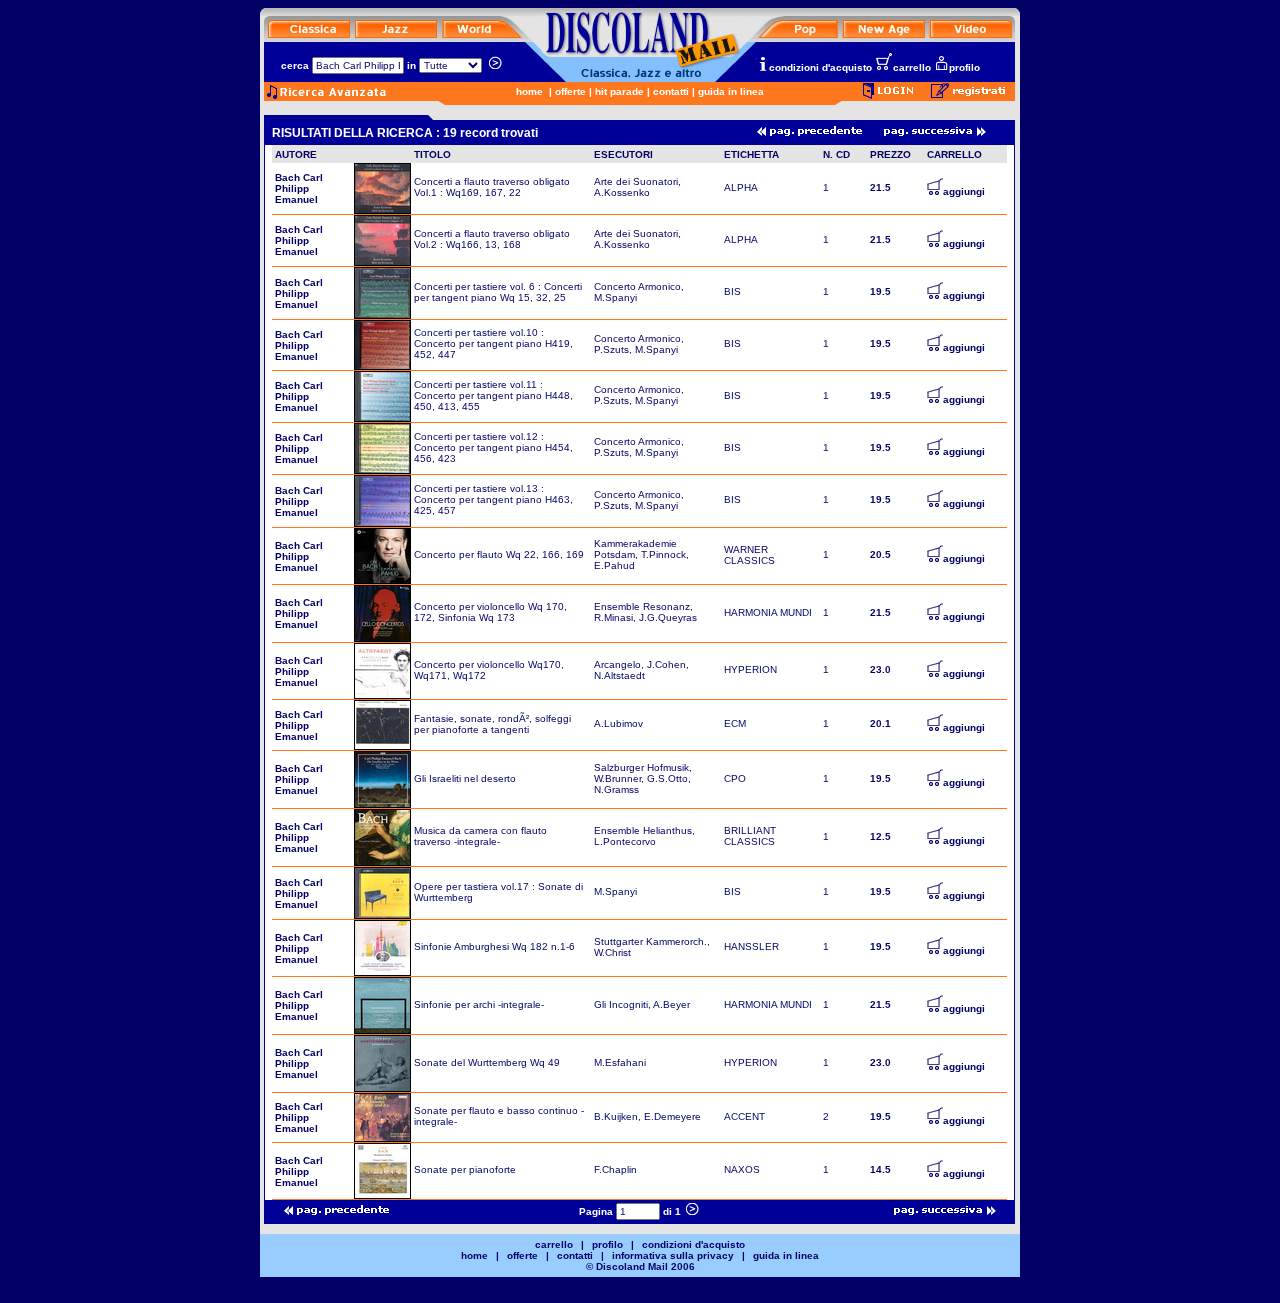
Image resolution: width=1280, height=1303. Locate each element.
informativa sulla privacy (673, 1255)
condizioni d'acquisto (820, 67)
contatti (671, 91)
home (529, 91)
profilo (964, 67)
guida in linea (731, 91)
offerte (570, 91)
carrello (912, 67)
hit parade (619, 91)
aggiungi (964, 191)
